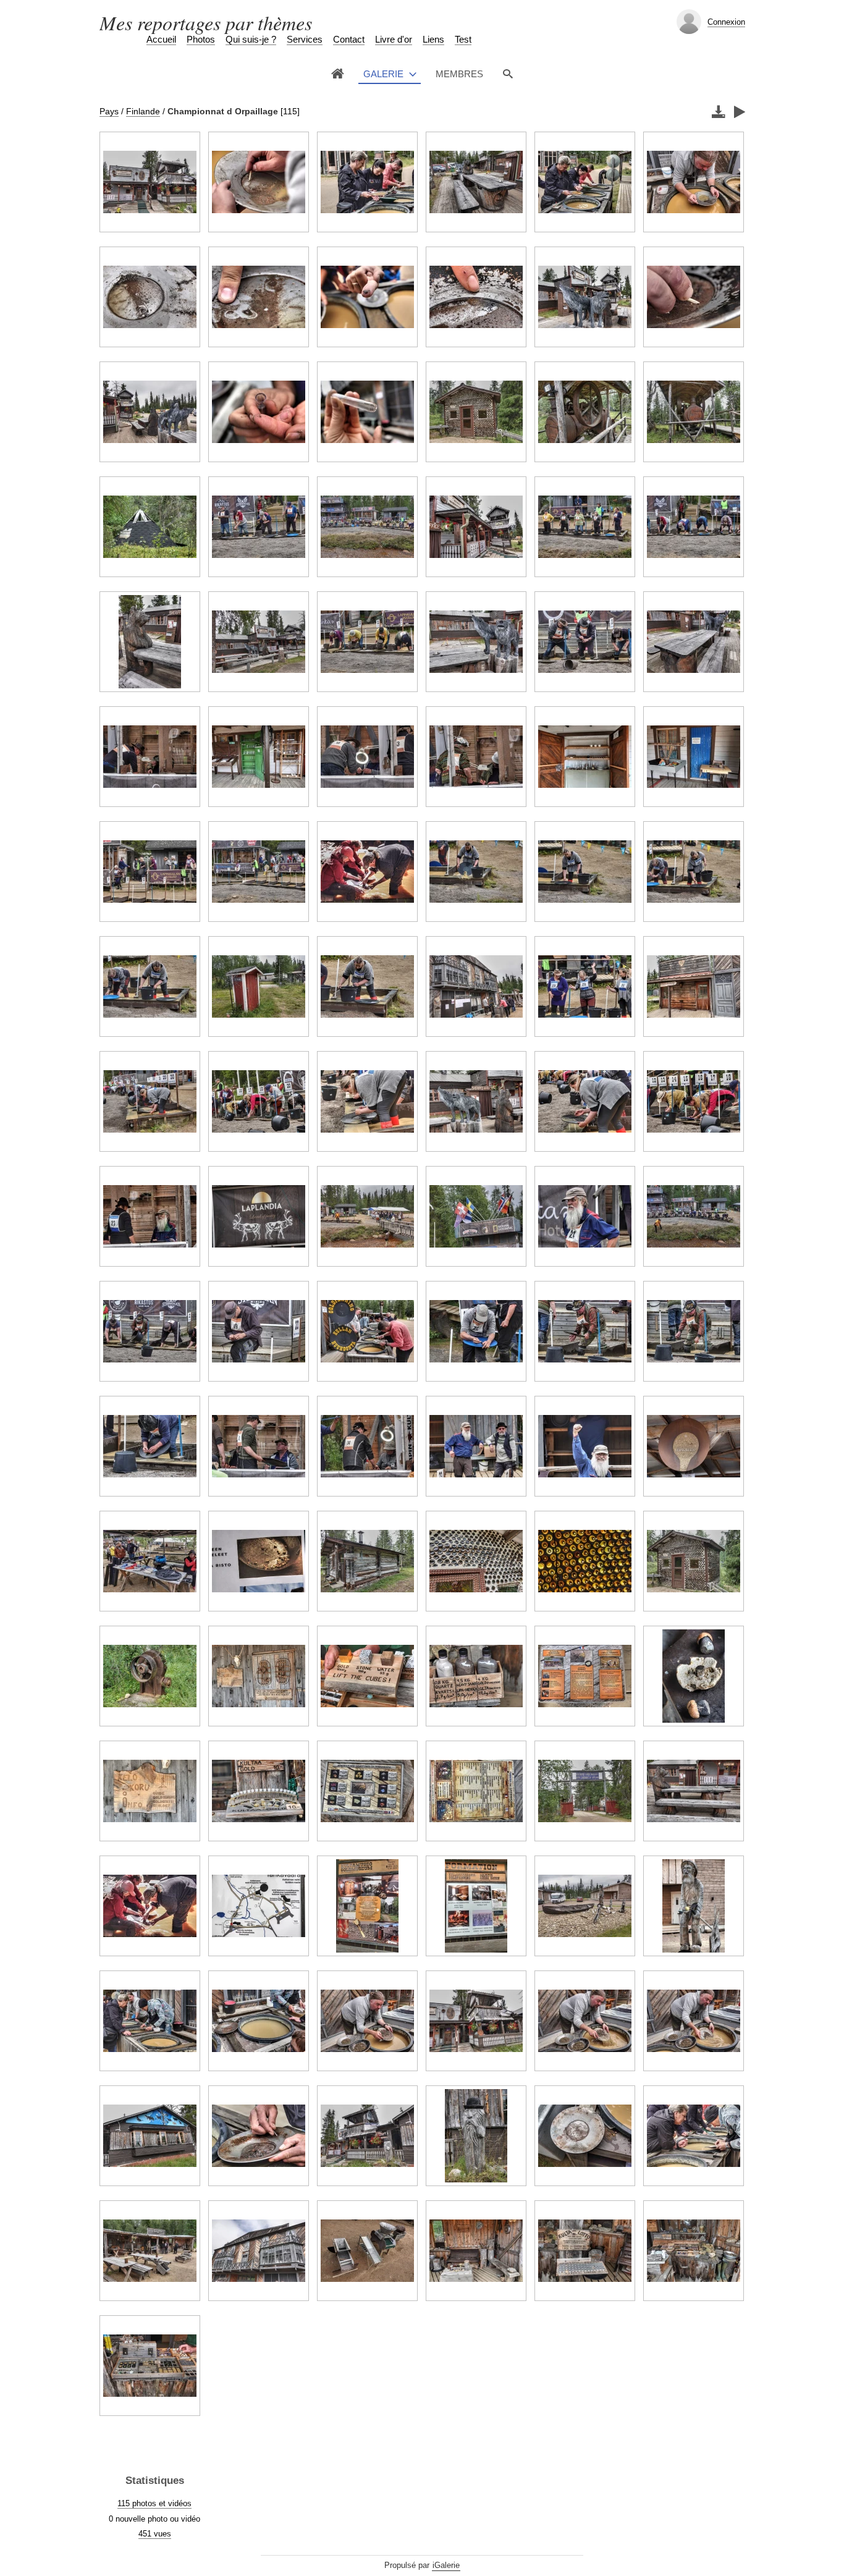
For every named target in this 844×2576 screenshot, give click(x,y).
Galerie (383, 74)
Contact (349, 39)
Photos (201, 39)
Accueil (161, 39)
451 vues (155, 2534)
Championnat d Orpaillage (223, 111)
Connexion (726, 22)
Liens (433, 39)
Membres (459, 74)
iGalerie (446, 2565)
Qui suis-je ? (251, 39)
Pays (109, 111)
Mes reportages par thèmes (206, 23)
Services (305, 39)
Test (463, 39)
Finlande (143, 111)
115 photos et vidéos (154, 2503)
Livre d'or (394, 39)
